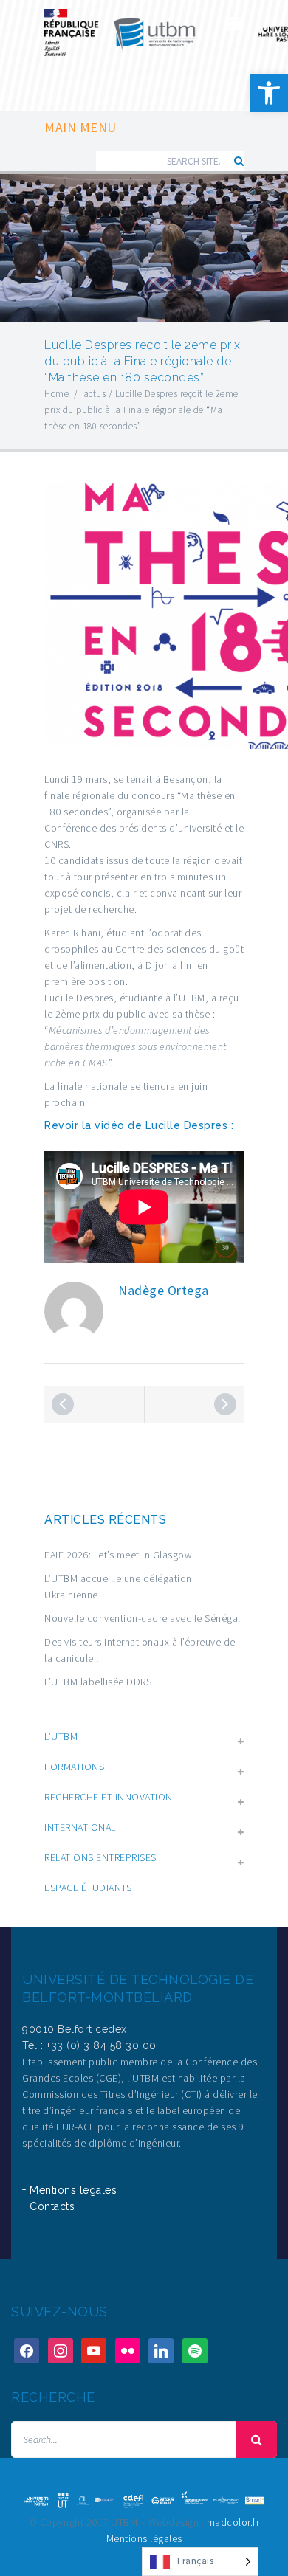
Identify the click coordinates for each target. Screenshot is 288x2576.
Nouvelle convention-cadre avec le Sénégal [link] (143, 1618)
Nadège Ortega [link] (164, 1290)
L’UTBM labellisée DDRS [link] (98, 1682)
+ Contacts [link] (48, 2206)
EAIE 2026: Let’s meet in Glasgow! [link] (120, 1555)
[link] (269, 93)
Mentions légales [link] (144, 2538)
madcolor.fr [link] (233, 2522)
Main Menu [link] (80, 128)
